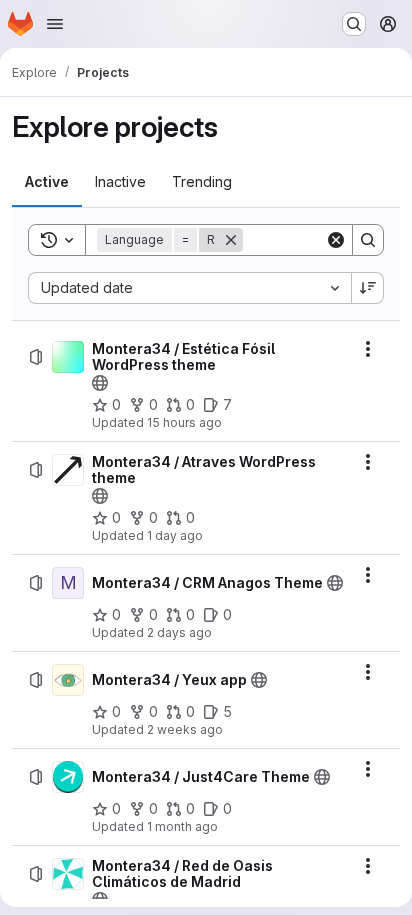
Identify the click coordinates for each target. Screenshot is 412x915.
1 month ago (182, 826)
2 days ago (179, 632)
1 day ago (175, 535)
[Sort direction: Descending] (368, 288)
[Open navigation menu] (55, 24)
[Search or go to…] (354, 24)
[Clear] (336, 240)
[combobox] (189, 288)
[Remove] (231, 240)
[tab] (47, 182)
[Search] (368, 240)
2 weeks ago (185, 729)
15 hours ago (184, 422)
